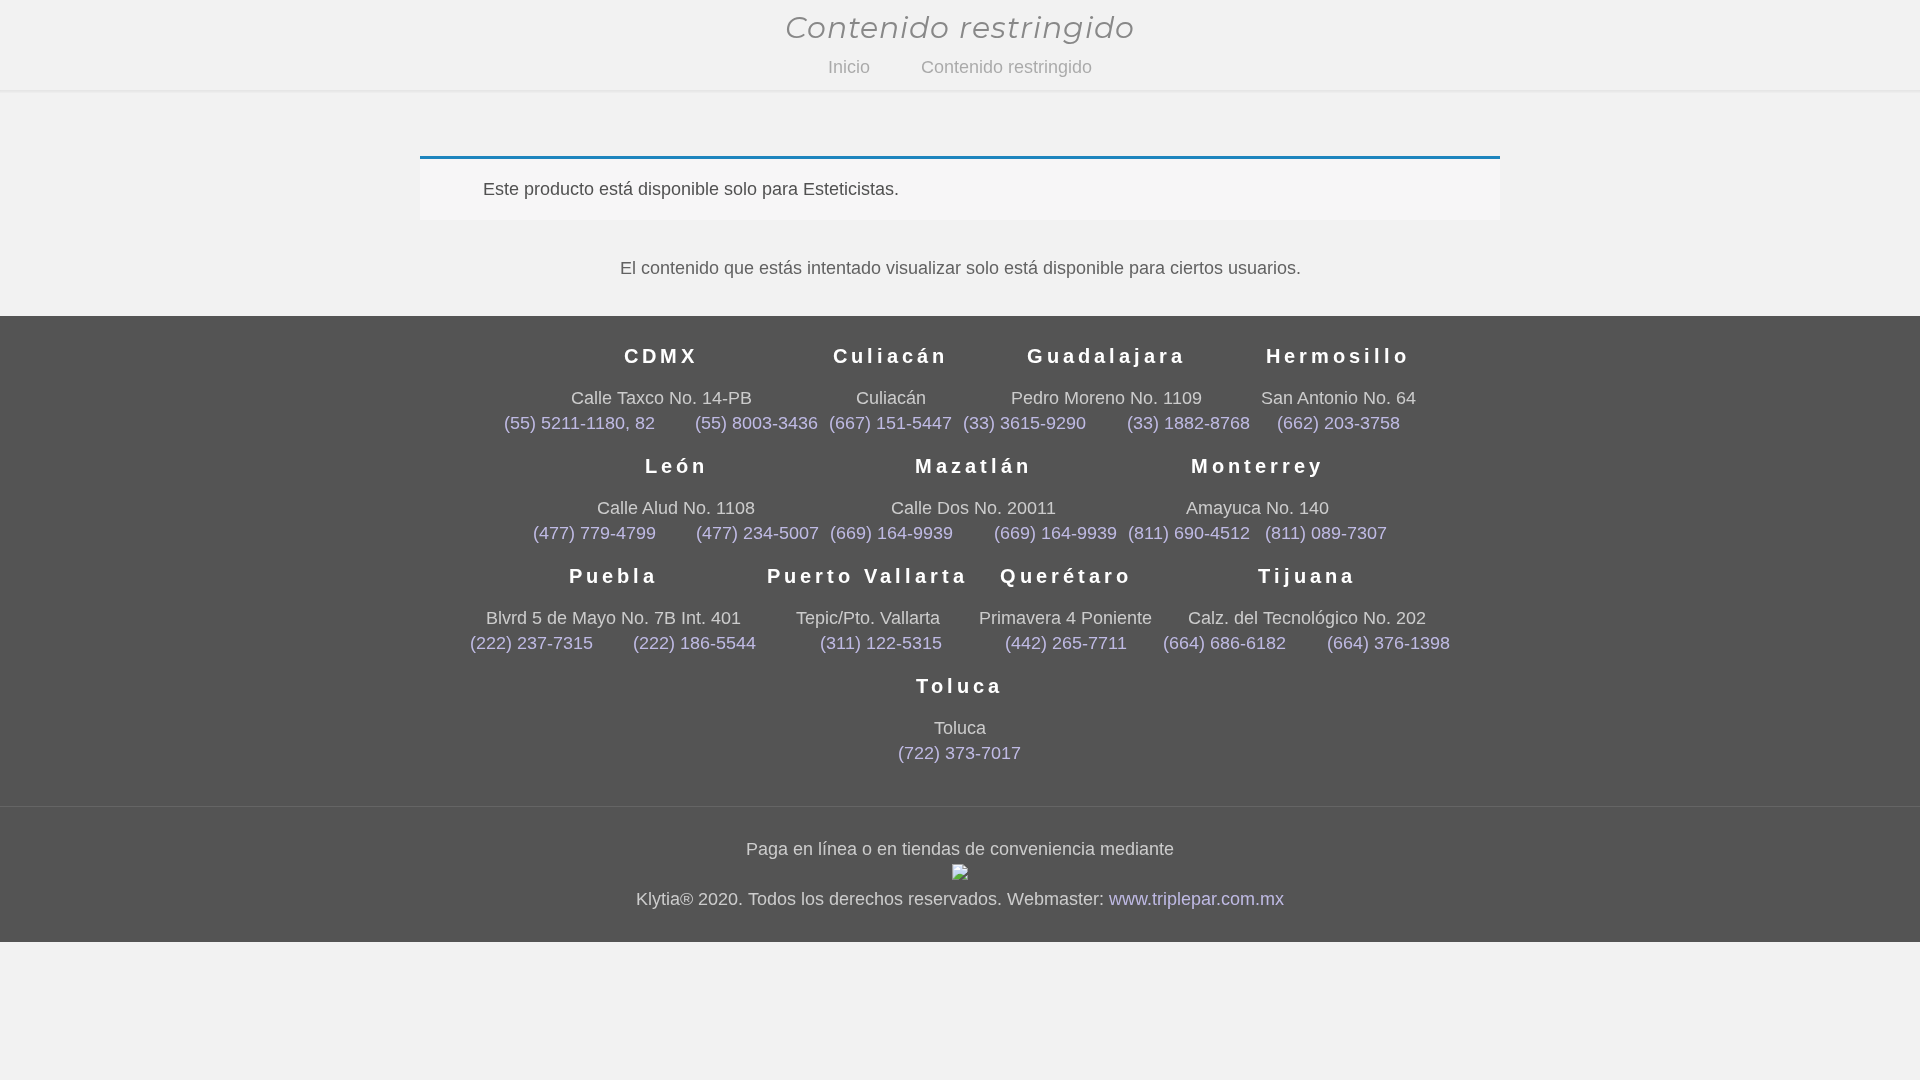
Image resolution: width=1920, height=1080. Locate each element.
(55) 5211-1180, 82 (579, 423)
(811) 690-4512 (1189, 533)
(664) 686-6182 (1224, 643)
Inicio (849, 67)
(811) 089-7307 (1326, 533)
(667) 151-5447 (890, 423)
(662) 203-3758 (1338, 423)
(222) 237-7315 (531, 643)
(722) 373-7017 (959, 753)
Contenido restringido (1006, 67)
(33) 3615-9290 (1024, 423)
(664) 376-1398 (1388, 643)
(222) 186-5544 (694, 643)
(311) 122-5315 (880, 643)
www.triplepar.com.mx (1196, 899)
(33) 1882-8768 (1188, 423)
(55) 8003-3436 (756, 423)
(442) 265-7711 (1066, 643)
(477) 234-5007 (757, 533)
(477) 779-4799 (594, 533)
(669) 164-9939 (891, 533)
